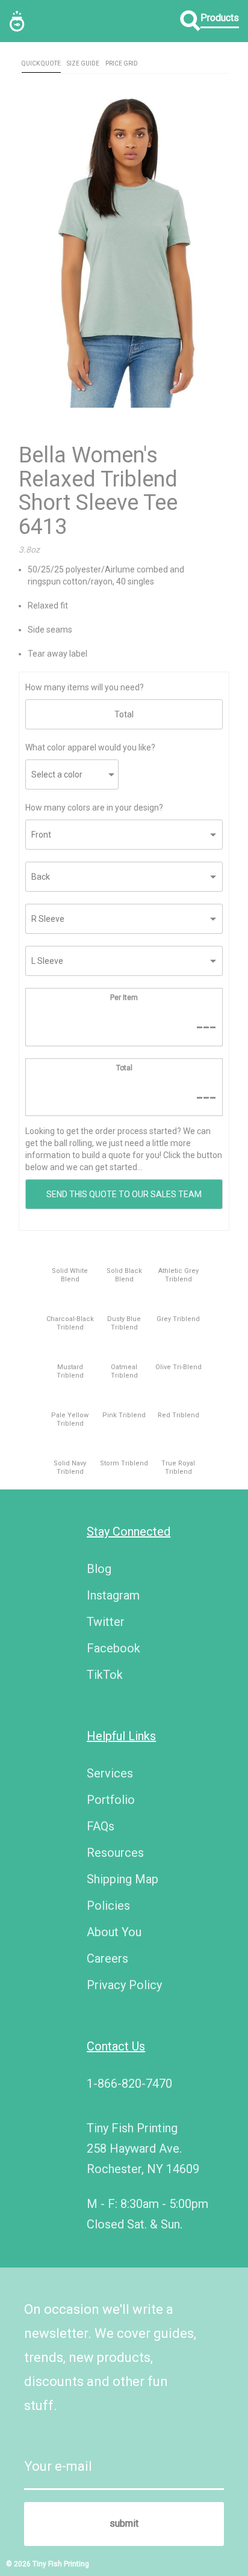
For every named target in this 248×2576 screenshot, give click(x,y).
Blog (99, 1569)
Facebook (113, 1648)
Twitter (106, 1622)
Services (110, 1773)
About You (114, 1932)
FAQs (101, 1826)
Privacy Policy (124, 1985)
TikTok (105, 1675)
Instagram (113, 1595)
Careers (107, 1958)
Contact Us (116, 2046)
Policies (108, 1906)
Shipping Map (122, 1879)
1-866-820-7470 (129, 2084)
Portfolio (111, 1800)
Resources (115, 1853)
